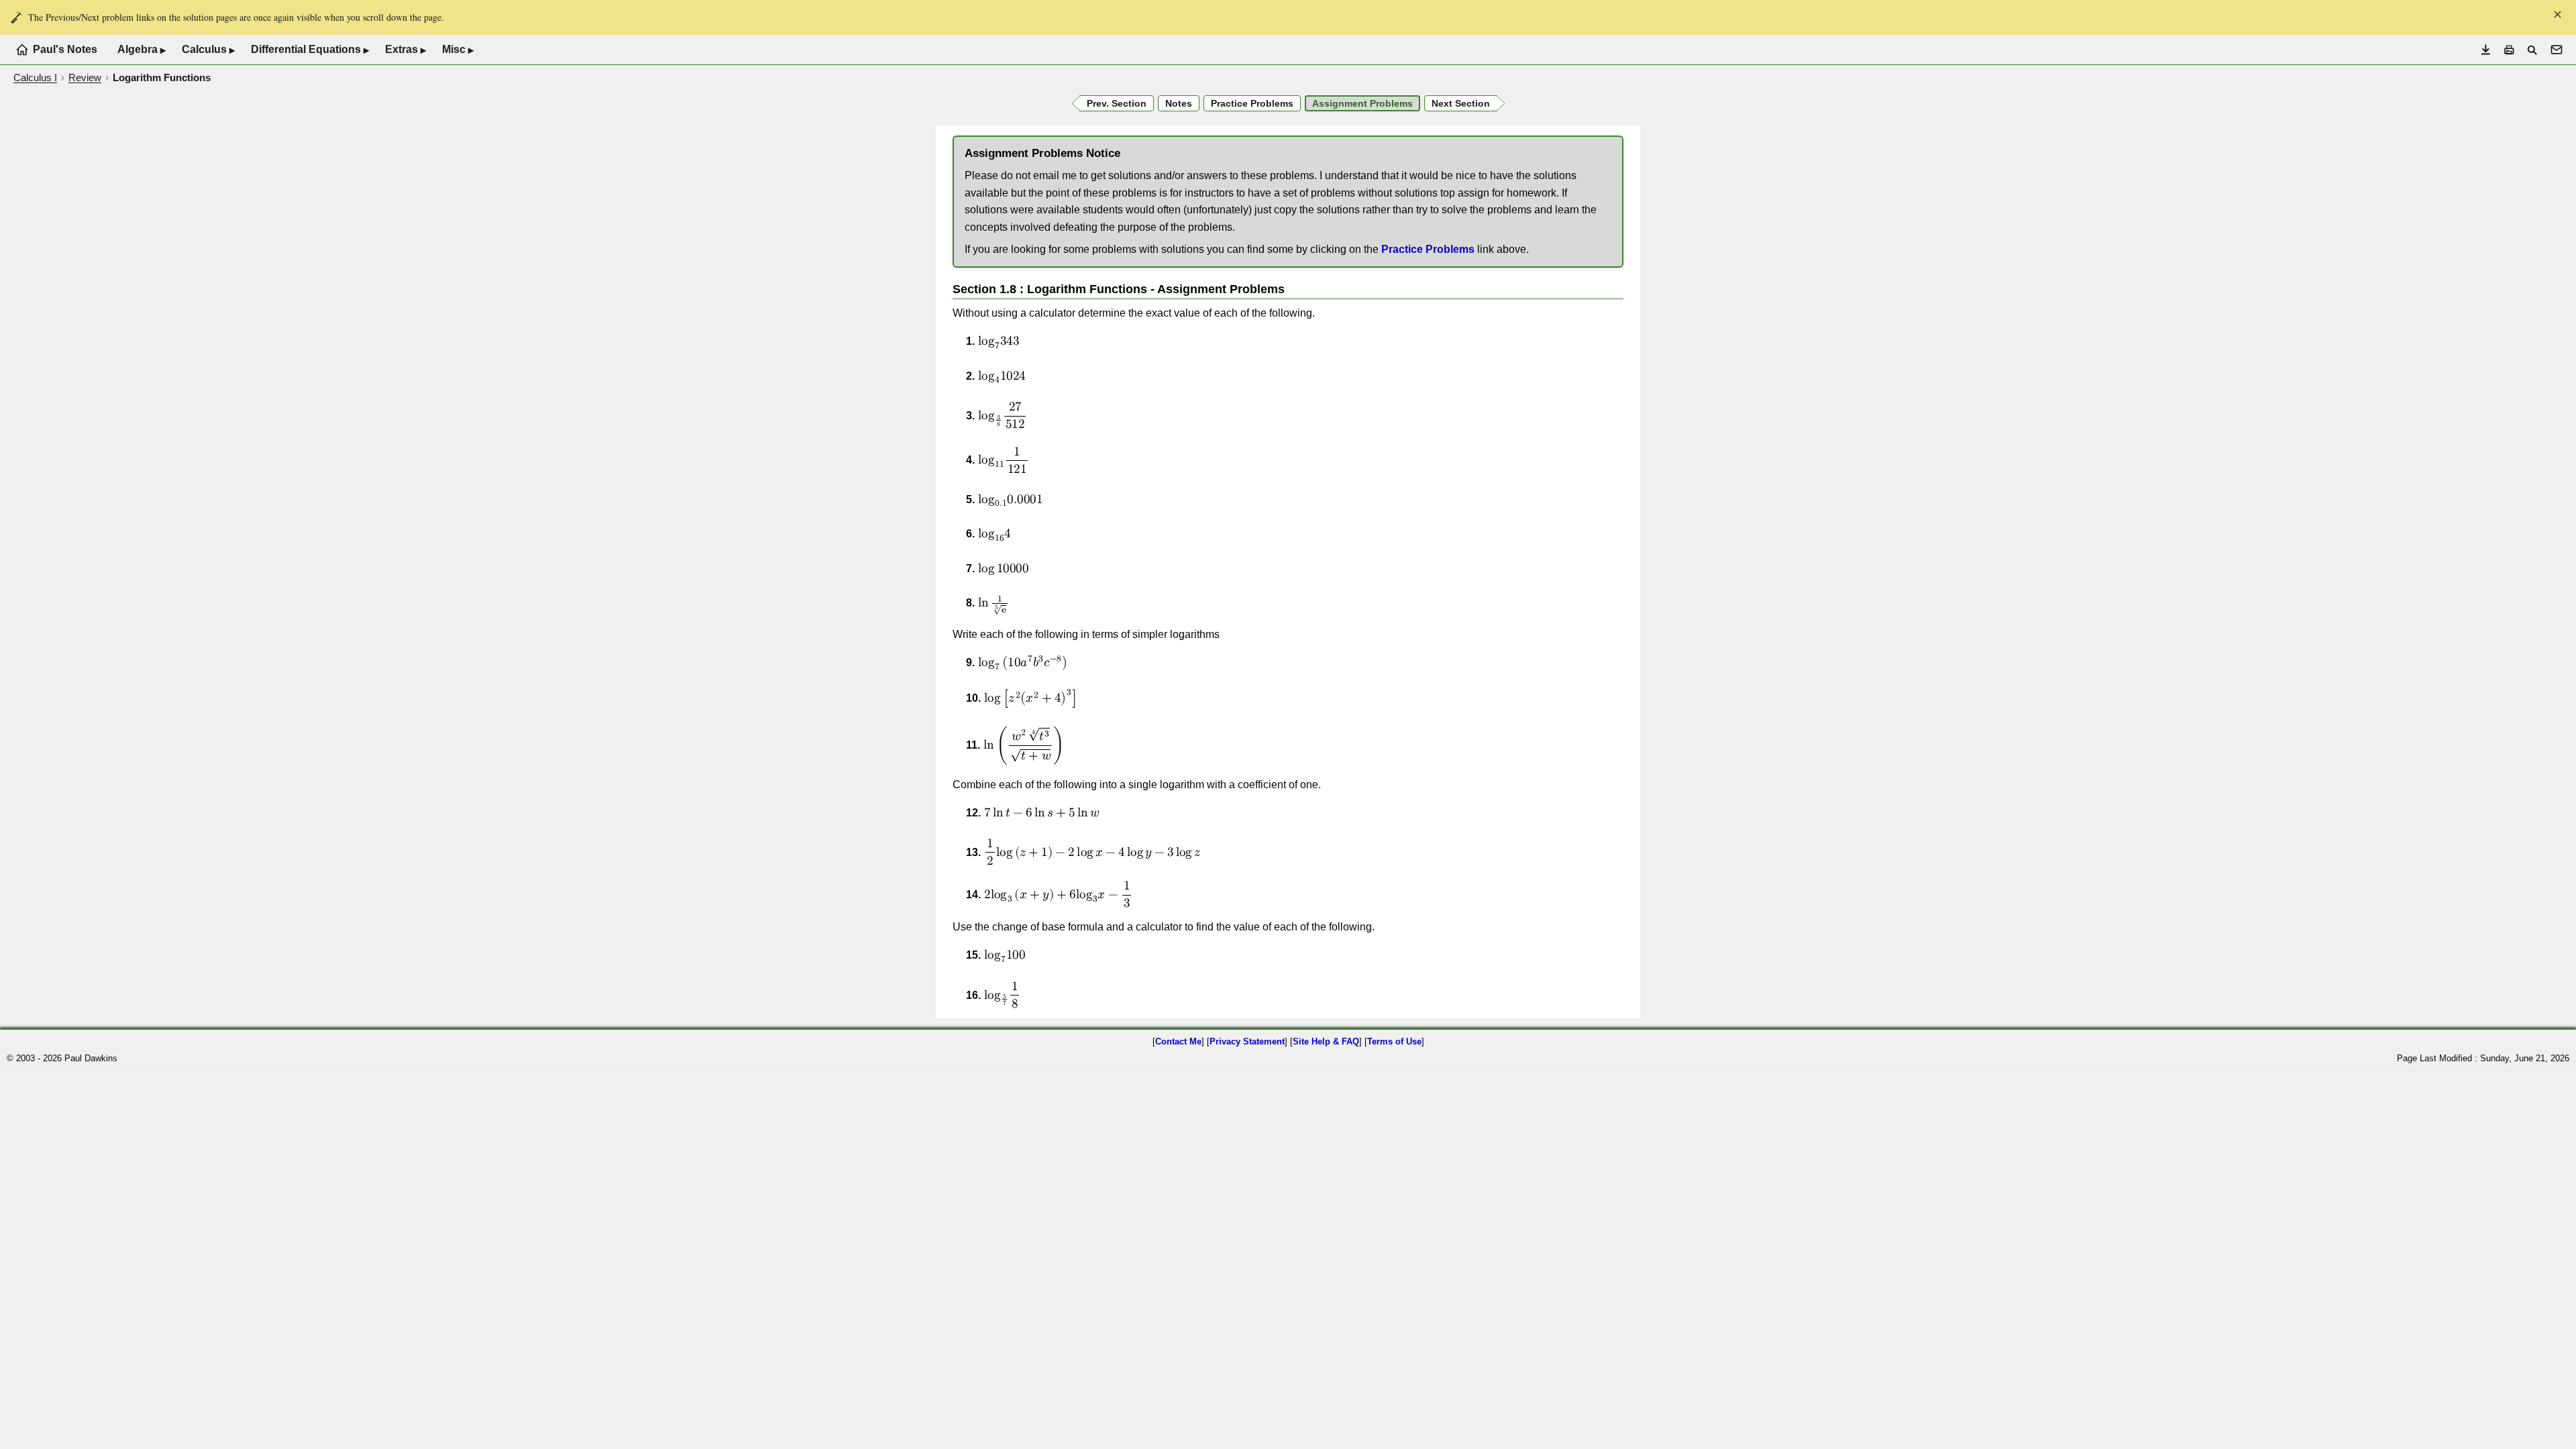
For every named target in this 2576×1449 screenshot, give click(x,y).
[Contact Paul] (2557, 50)
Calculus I (35, 77)
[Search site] (2532, 50)
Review (85, 77)
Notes (1179, 103)
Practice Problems (1428, 249)
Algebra (142, 50)
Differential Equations (310, 50)
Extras (406, 50)
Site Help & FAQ (1326, 1041)
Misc (458, 50)
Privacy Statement (1247, 1041)
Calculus (208, 50)
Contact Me (1178, 1041)
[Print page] (2509, 50)
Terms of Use (1394, 1041)
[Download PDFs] (2486, 50)
